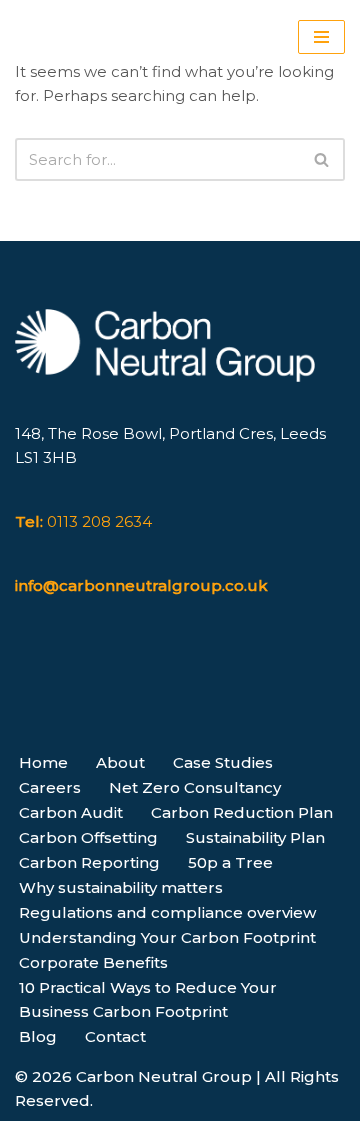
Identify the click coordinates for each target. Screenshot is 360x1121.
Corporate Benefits (93, 962)
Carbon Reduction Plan (242, 812)
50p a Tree (230, 862)
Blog (38, 1036)
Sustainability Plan (255, 837)
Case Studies (223, 762)
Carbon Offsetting (88, 837)
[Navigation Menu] (321, 37)
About (120, 762)
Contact (115, 1036)
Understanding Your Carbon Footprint (167, 937)
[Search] (322, 159)
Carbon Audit (71, 812)
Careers (50, 787)
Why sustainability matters (121, 887)
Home (43, 762)
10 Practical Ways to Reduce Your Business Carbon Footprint (148, 999)
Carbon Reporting (89, 862)
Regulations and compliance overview (167, 912)
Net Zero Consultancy (195, 787)
